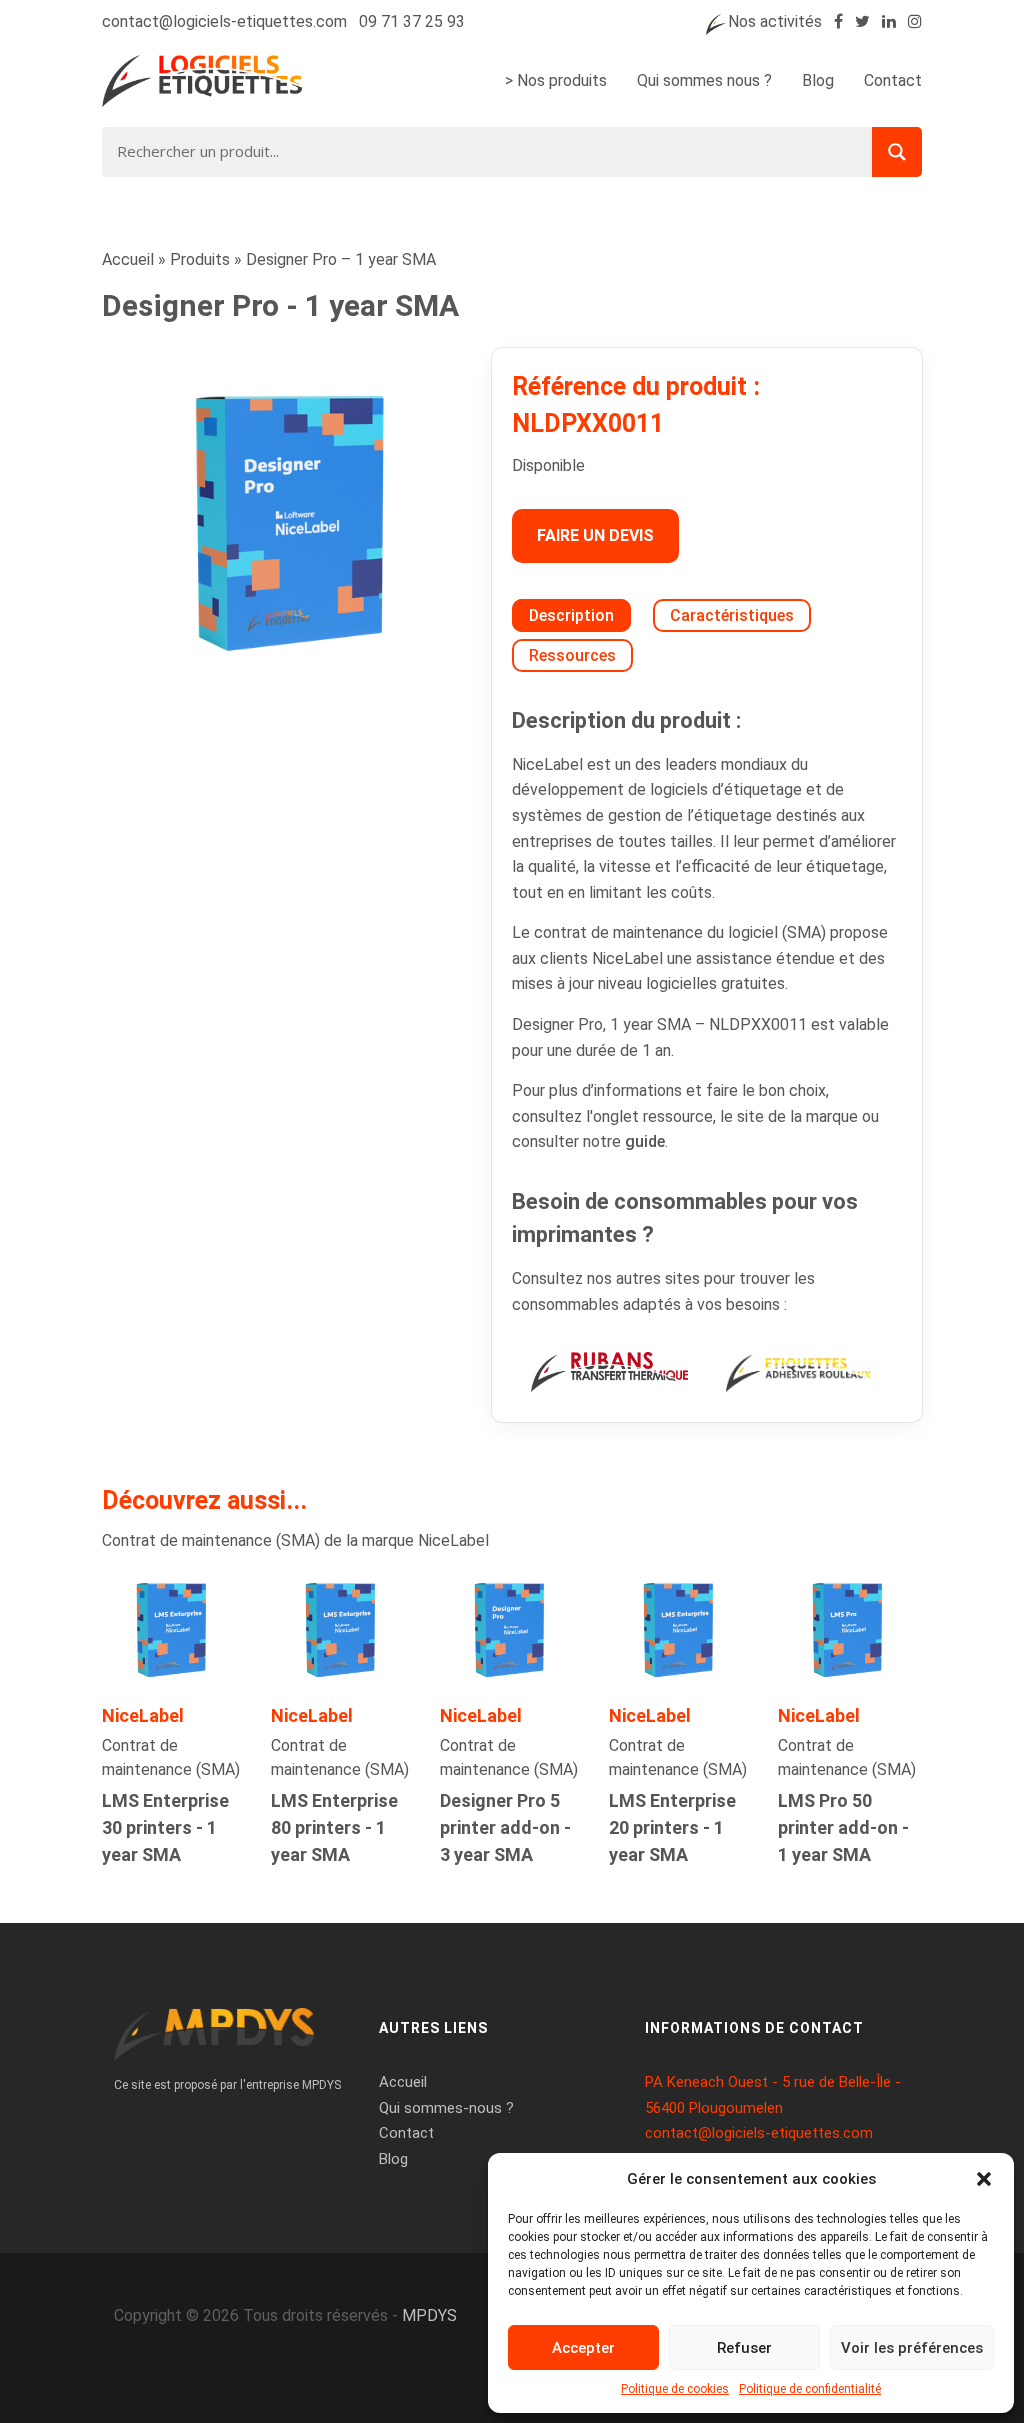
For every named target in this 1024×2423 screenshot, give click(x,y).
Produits (200, 259)
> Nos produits (556, 80)
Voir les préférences (912, 2348)
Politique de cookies (675, 2389)
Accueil (128, 259)
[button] (984, 2179)
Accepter (583, 2348)
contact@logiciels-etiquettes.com (224, 21)
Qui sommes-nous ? (446, 2108)
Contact (893, 80)
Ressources (572, 655)
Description (571, 615)
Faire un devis (595, 535)
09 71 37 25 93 (412, 21)
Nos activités (775, 21)
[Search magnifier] (897, 152)
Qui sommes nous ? (704, 80)
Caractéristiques (732, 615)
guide (645, 1141)
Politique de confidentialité (810, 2389)
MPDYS (429, 2315)
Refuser (744, 2348)
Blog (818, 80)
